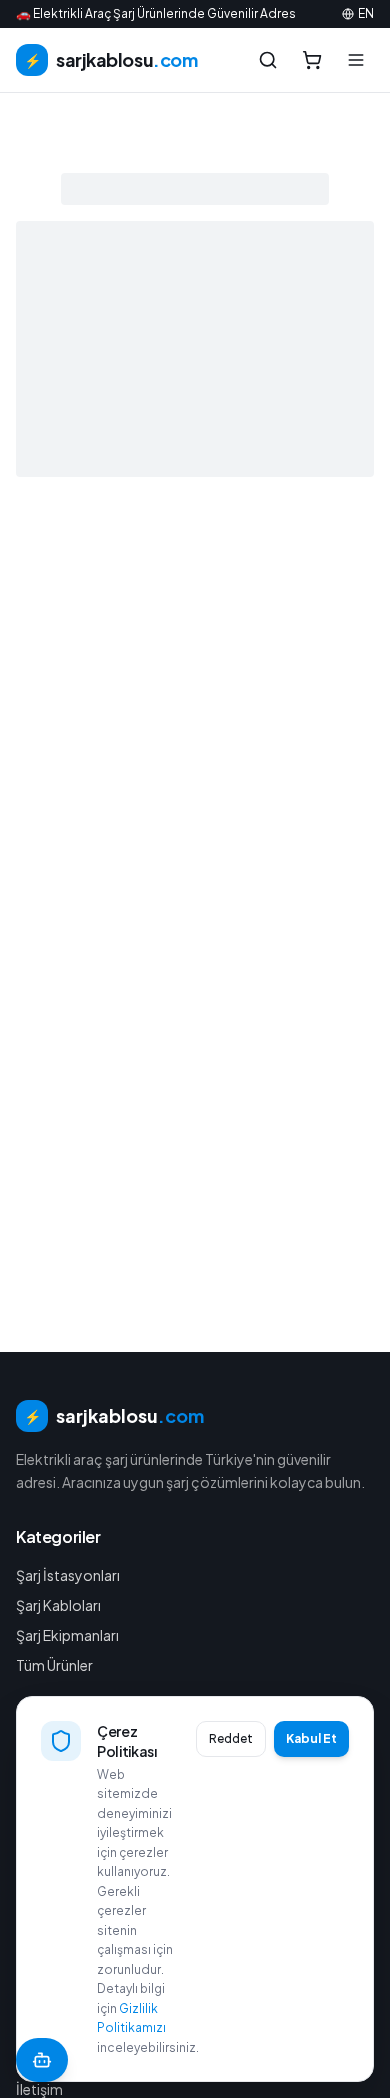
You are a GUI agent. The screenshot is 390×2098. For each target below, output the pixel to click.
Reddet (231, 1738)
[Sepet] (312, 60)
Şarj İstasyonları (68, 1575)
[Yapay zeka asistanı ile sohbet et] (42, 2060)
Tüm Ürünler (54, 1665)
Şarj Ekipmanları (67, 1635)
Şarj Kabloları (58, 1605)
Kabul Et (311, 1738)
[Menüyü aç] (356, 60)
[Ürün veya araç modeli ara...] (268, 60)
